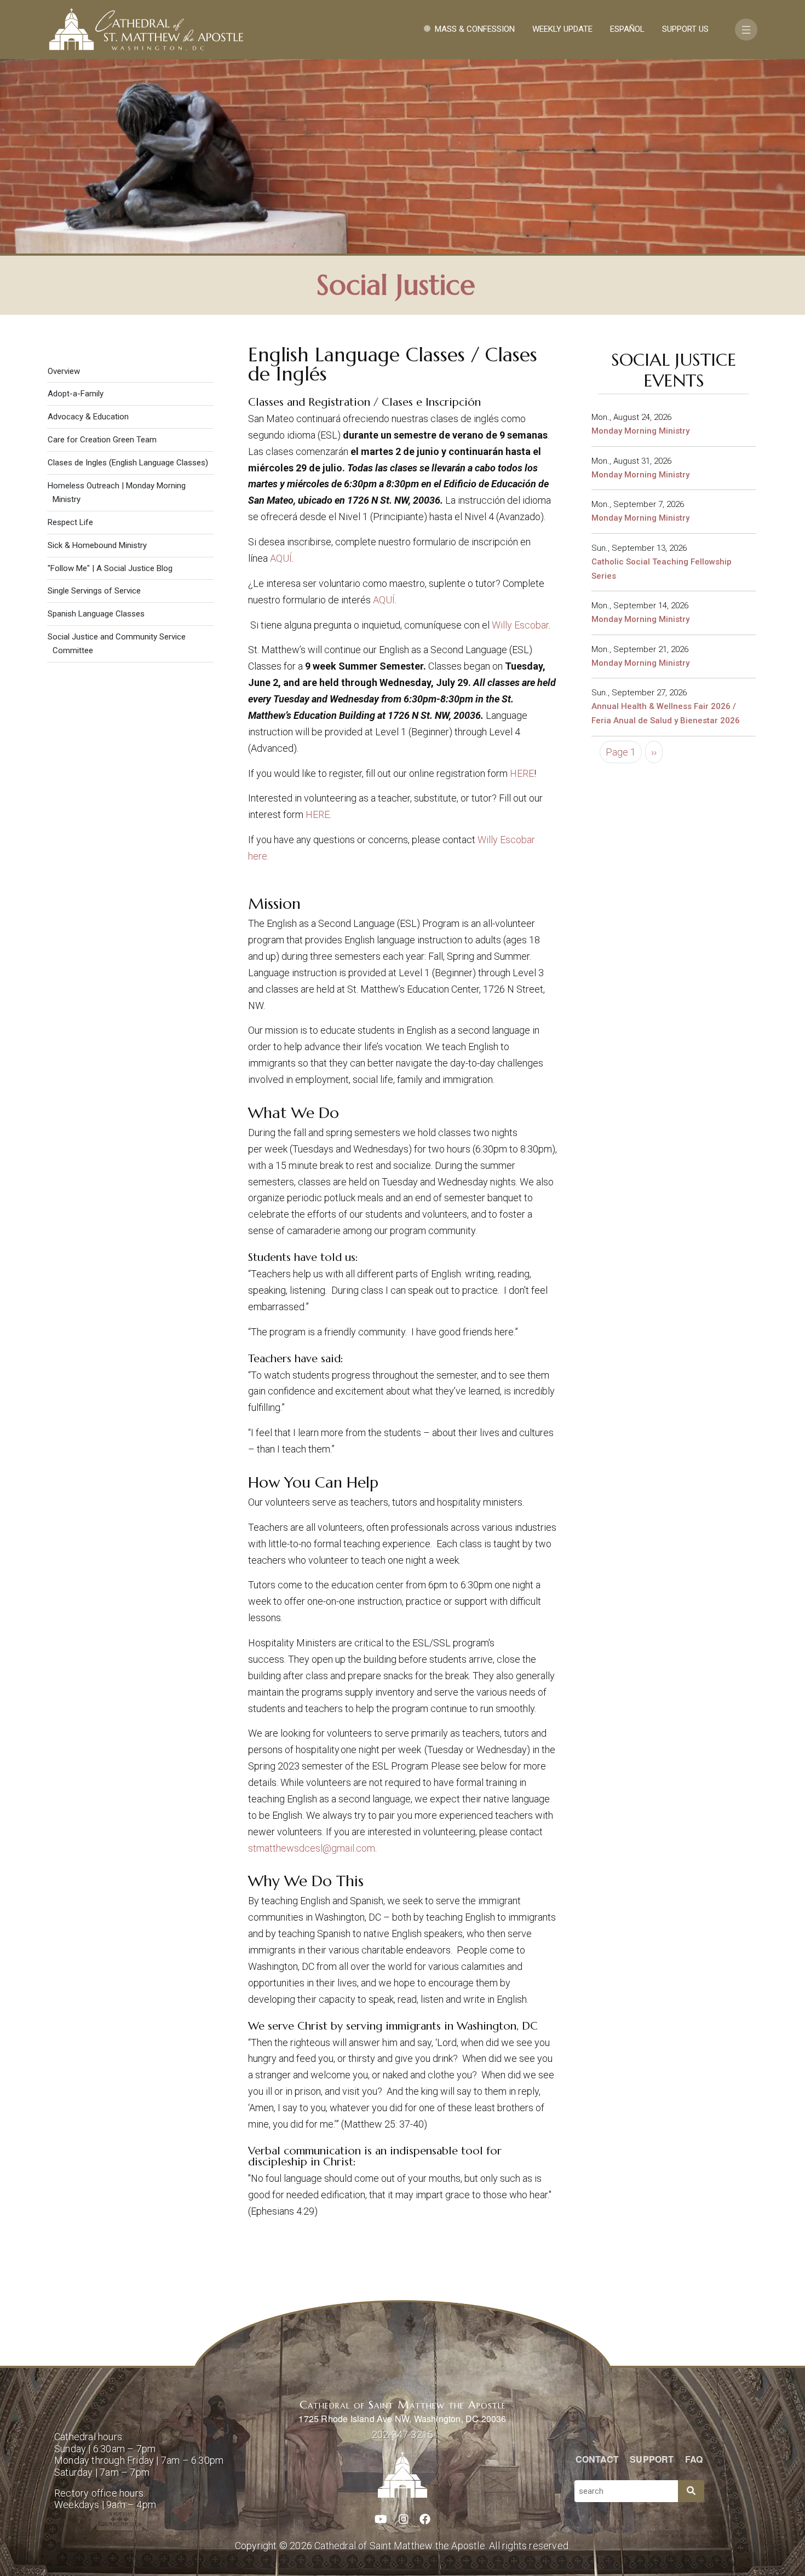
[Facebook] (425, 2520)
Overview (64, 371)
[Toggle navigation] (746, 30)
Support (652, 2459)
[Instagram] (404, 2520)
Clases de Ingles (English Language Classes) (128, 463)
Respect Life (70, 522)
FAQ (694, 2459)
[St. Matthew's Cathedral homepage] (403, 2475)
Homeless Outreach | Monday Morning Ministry (117, 492)
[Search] (691, 2491)
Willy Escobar (520, 625)
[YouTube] (381, 2520)
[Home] (146, 30)
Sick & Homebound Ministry (97, 545)
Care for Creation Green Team (102, 440)
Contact (597, 2459)
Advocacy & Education (88, 417)
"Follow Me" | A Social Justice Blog (110, 568)
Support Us (685, 29)
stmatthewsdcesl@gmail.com (312, 1848)
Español (627, 29)
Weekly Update (562, 29)
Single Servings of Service (94, 591)
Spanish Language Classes (96, 614)
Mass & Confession (475, 29)
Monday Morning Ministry (640, 431)
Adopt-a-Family (76, 394)
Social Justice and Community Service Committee (117, 644)
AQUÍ (281, 558)
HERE (522, 773)
